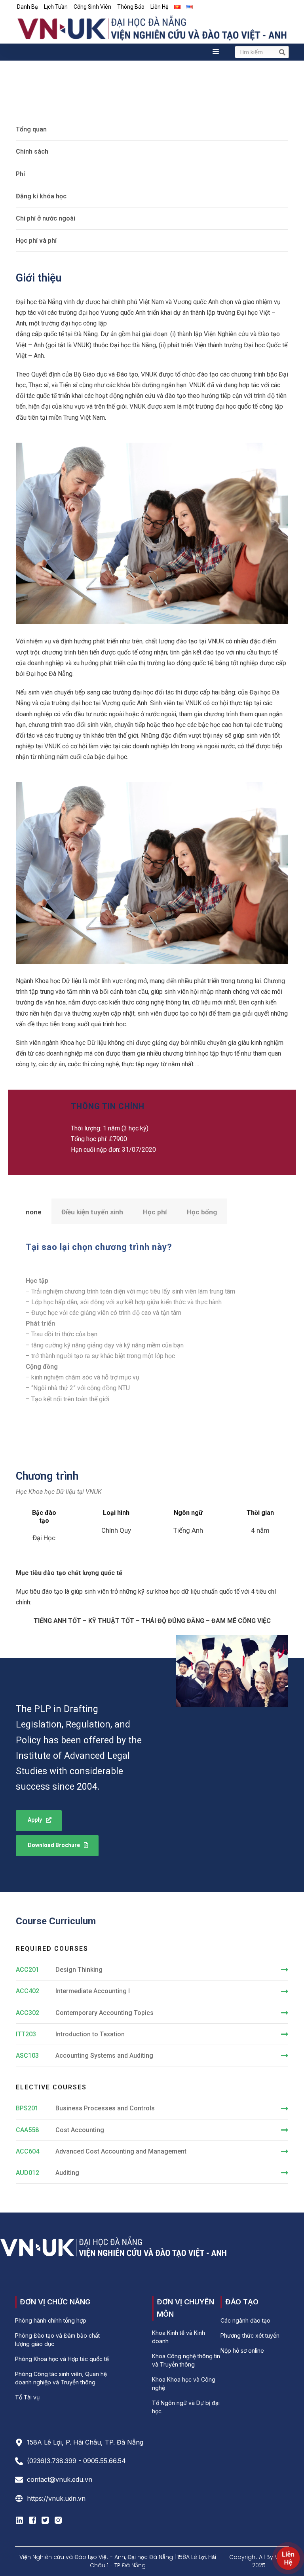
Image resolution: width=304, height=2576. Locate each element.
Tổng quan (31, 129)
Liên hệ (159, 7)
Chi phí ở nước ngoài (46, 218)
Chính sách (32, 151)
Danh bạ (28, 7)
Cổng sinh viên (92, 7)
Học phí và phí (36, 241)
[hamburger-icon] (216, 52)
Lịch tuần (56, 7)
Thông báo (131, 7)
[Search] (282, 52)
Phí (20, 174)
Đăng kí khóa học (41, 196)
